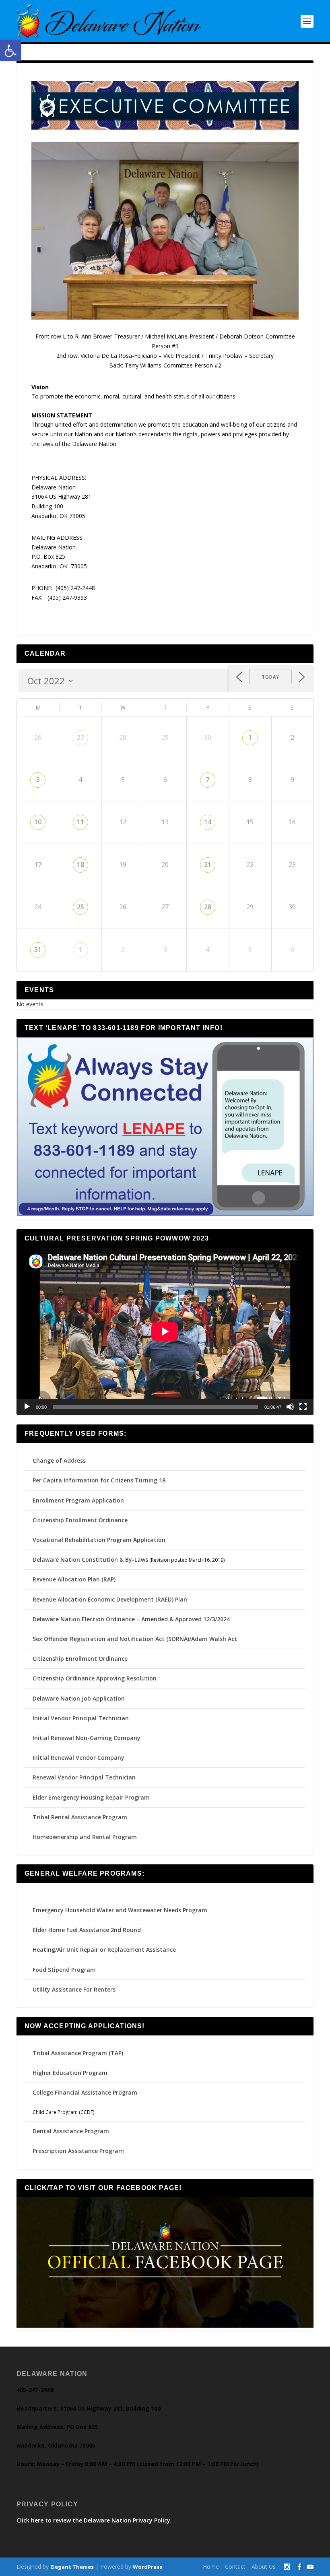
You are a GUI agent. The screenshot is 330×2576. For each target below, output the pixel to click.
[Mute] (290, 1407)
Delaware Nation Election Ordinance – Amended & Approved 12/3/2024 (131, 1619)
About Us (264, 2567)
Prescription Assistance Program (78, 2151)
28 (208, 907)
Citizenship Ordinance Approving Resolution (95, 1678)
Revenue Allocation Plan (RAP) (74, 1579)
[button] (10, 51)
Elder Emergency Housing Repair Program (91, 1797)
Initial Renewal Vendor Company (78, 1758)
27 (80, 737)
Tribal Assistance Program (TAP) (78, 2053)
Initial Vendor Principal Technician (81, 1718)
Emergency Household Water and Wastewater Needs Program (120, 1910)
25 (80, 907)
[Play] (27, 1407)
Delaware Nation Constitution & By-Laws (90, 1559)
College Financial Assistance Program (85, 2092)
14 (208, 822)
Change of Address (59, 1460)
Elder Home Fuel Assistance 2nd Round (87, 1930)
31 (38, 949)
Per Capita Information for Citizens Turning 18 (99, 1480)
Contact (235, 2567)
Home (211, 2567)
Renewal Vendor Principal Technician (84, 1777)
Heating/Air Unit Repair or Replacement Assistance (104, 1950)
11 (80, 822)
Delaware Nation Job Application (79, 1698)
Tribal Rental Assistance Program (81, 1817)
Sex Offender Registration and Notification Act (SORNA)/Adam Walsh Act (135, 1639)
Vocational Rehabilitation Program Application (99, 1540)
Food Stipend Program (64, 1970)
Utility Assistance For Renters (74, 1989)
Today (270, 677)
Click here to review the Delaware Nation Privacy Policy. (94, 2520)
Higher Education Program (70, 2073)
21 (208, 865)
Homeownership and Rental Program (85, 1837)
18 (80, 865)
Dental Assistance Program (71, 2131)
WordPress (147, 2567)
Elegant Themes (72, 2567)
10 (38, 822)
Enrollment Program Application (78, 1500)
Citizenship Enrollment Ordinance (80, 1520)
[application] (165, 1331)
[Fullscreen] (303, 1407)
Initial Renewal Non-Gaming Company (87, 1738)
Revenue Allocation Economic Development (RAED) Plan (110, 1599)
